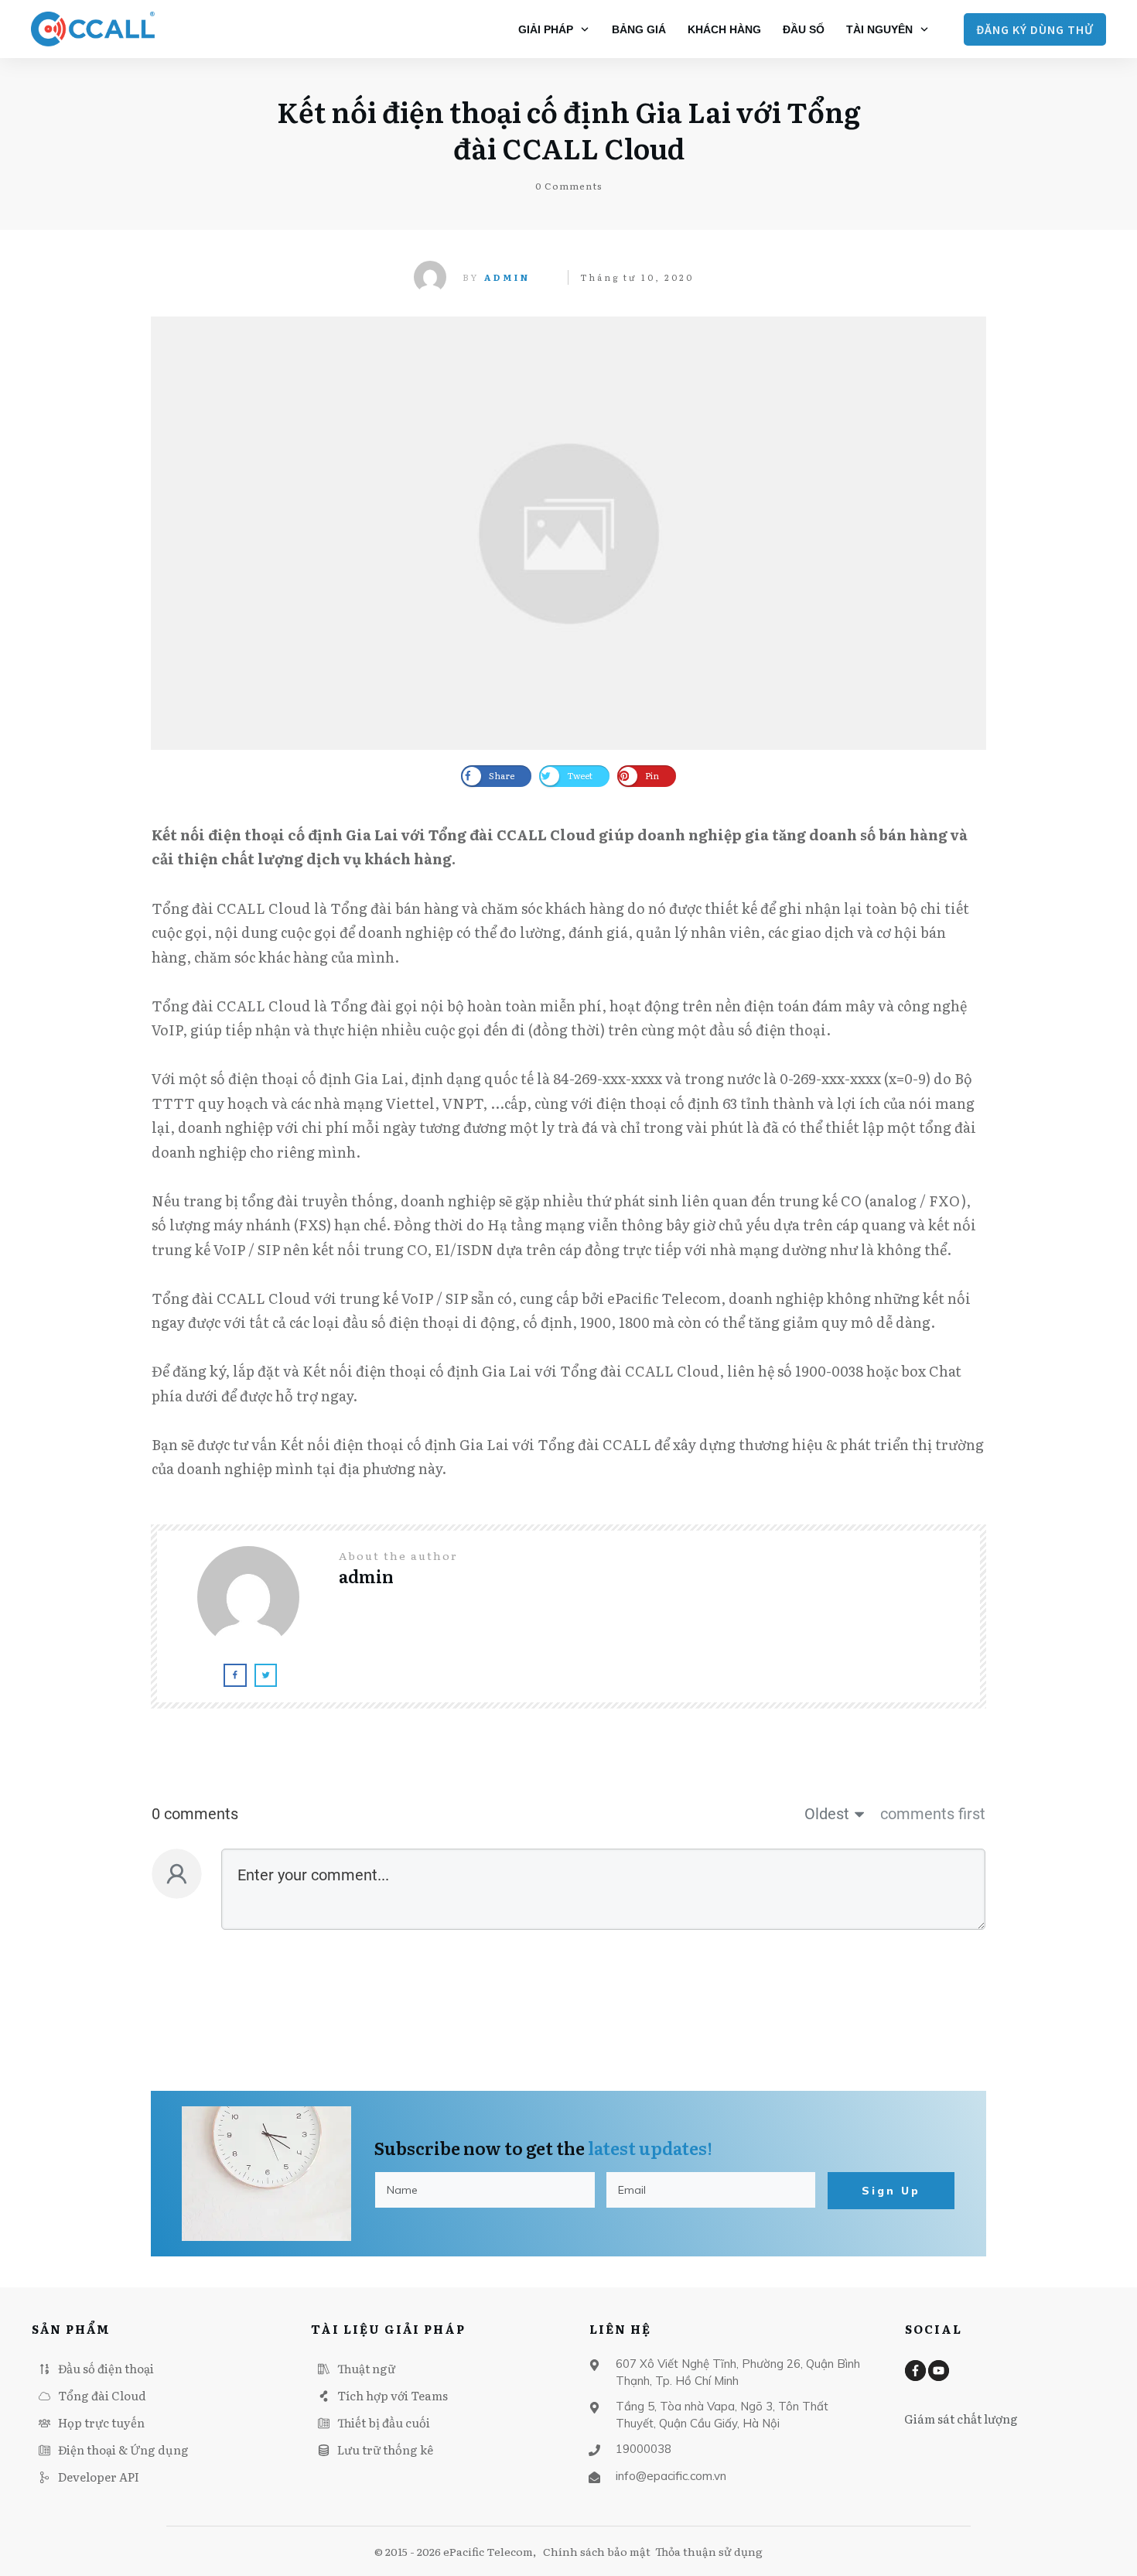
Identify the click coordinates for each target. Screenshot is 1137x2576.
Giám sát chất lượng (961, 2419)
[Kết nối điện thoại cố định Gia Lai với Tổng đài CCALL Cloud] (568, 533)
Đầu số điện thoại (106, 2368)
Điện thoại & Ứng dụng (123, 2449)
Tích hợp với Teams (393, 2395)
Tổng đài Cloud (102, 2395)
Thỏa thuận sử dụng (709, 2551)
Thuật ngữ (366, 2368)
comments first (933, 1814)
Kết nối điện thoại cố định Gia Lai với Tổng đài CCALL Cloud (568, 129)
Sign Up (891, 2191)
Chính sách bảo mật (597, 2551)
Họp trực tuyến (101, 2422)
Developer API (99, 2477)
